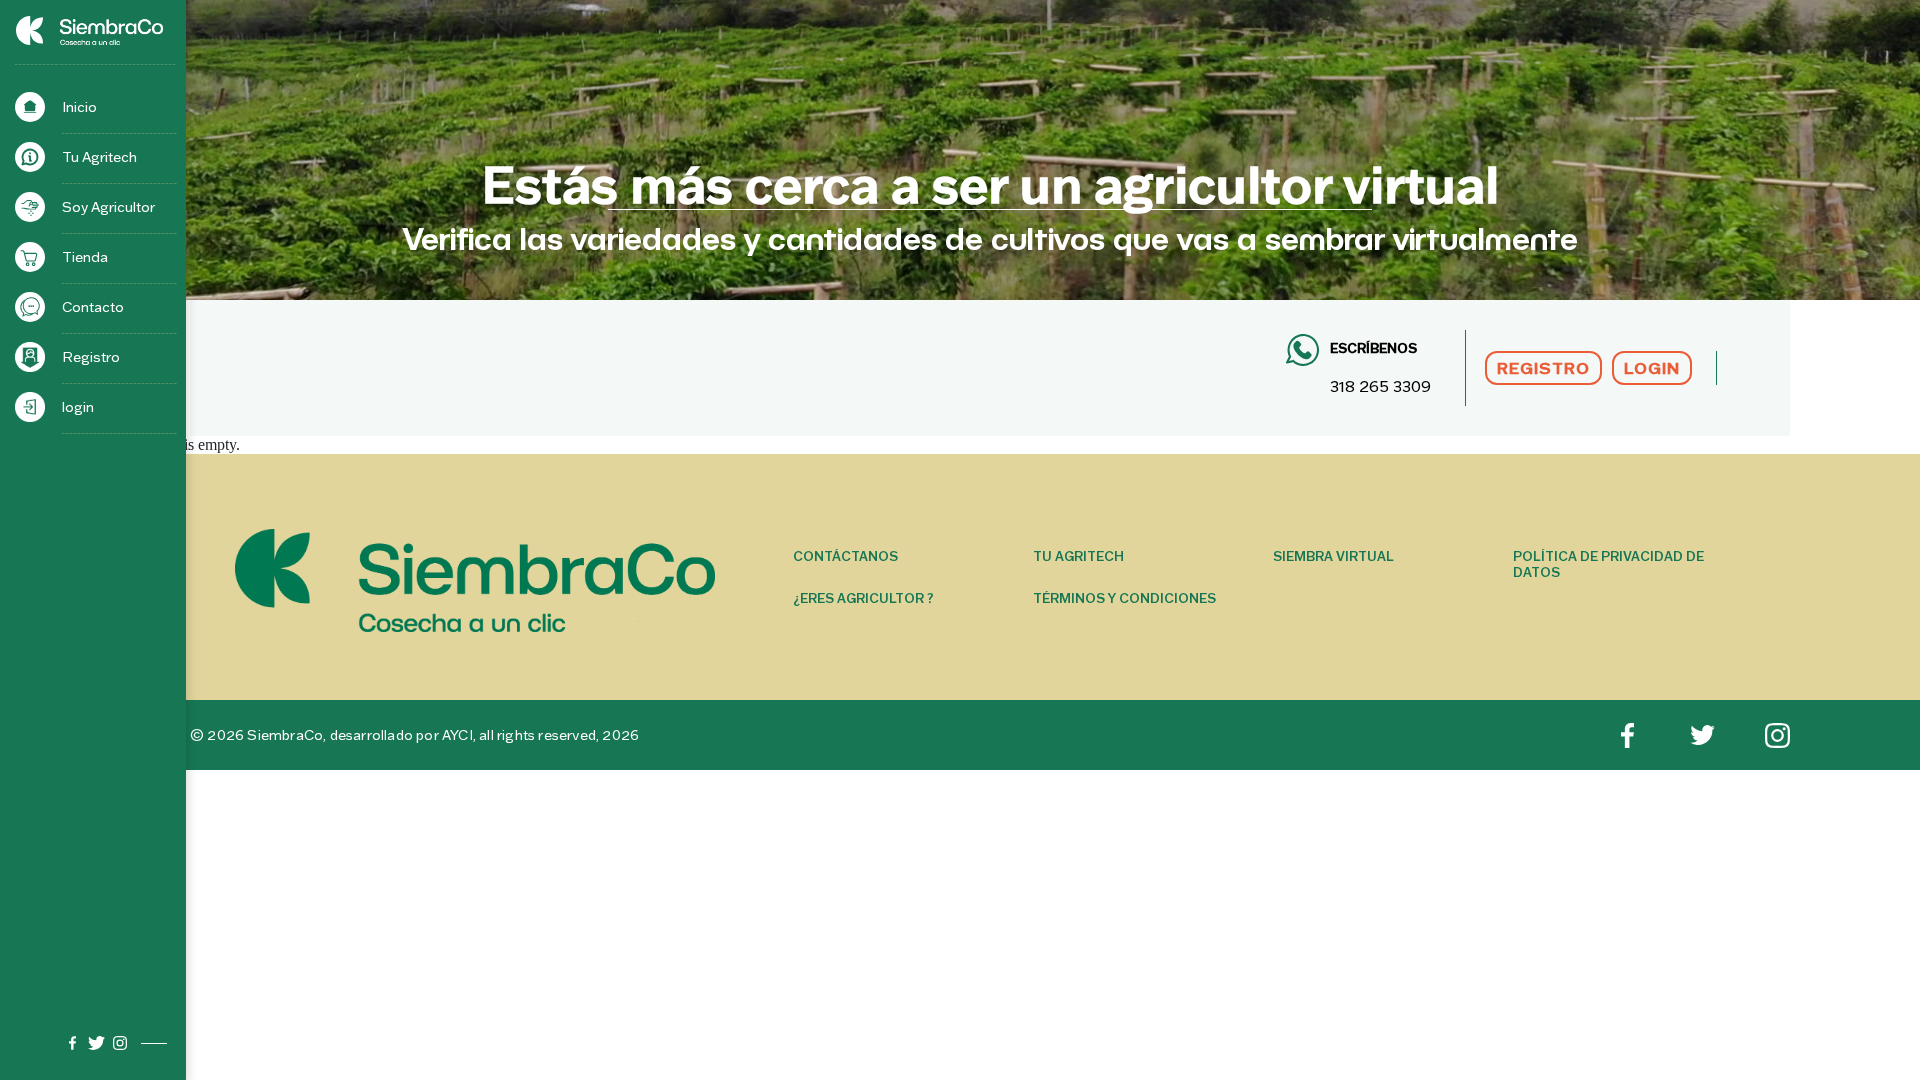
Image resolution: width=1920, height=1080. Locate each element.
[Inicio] (30, 30)
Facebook (72, 1043)
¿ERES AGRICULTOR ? (863, 598)
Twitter (96, 1043)
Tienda (85, 257)
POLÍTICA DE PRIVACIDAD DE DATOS (1608, 564)
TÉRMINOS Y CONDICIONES (1124, 598)
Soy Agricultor (108, 207)
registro (1543, 368)
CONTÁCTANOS (845, 556)
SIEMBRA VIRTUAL (1333, 556)
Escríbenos (1373, 348)
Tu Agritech (99, 157)
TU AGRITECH (1078, 556)
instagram (120, 1043)
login (78, 407)
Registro (91, 357)
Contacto (93, 307)
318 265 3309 (1380, 386)
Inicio (79, 107)
